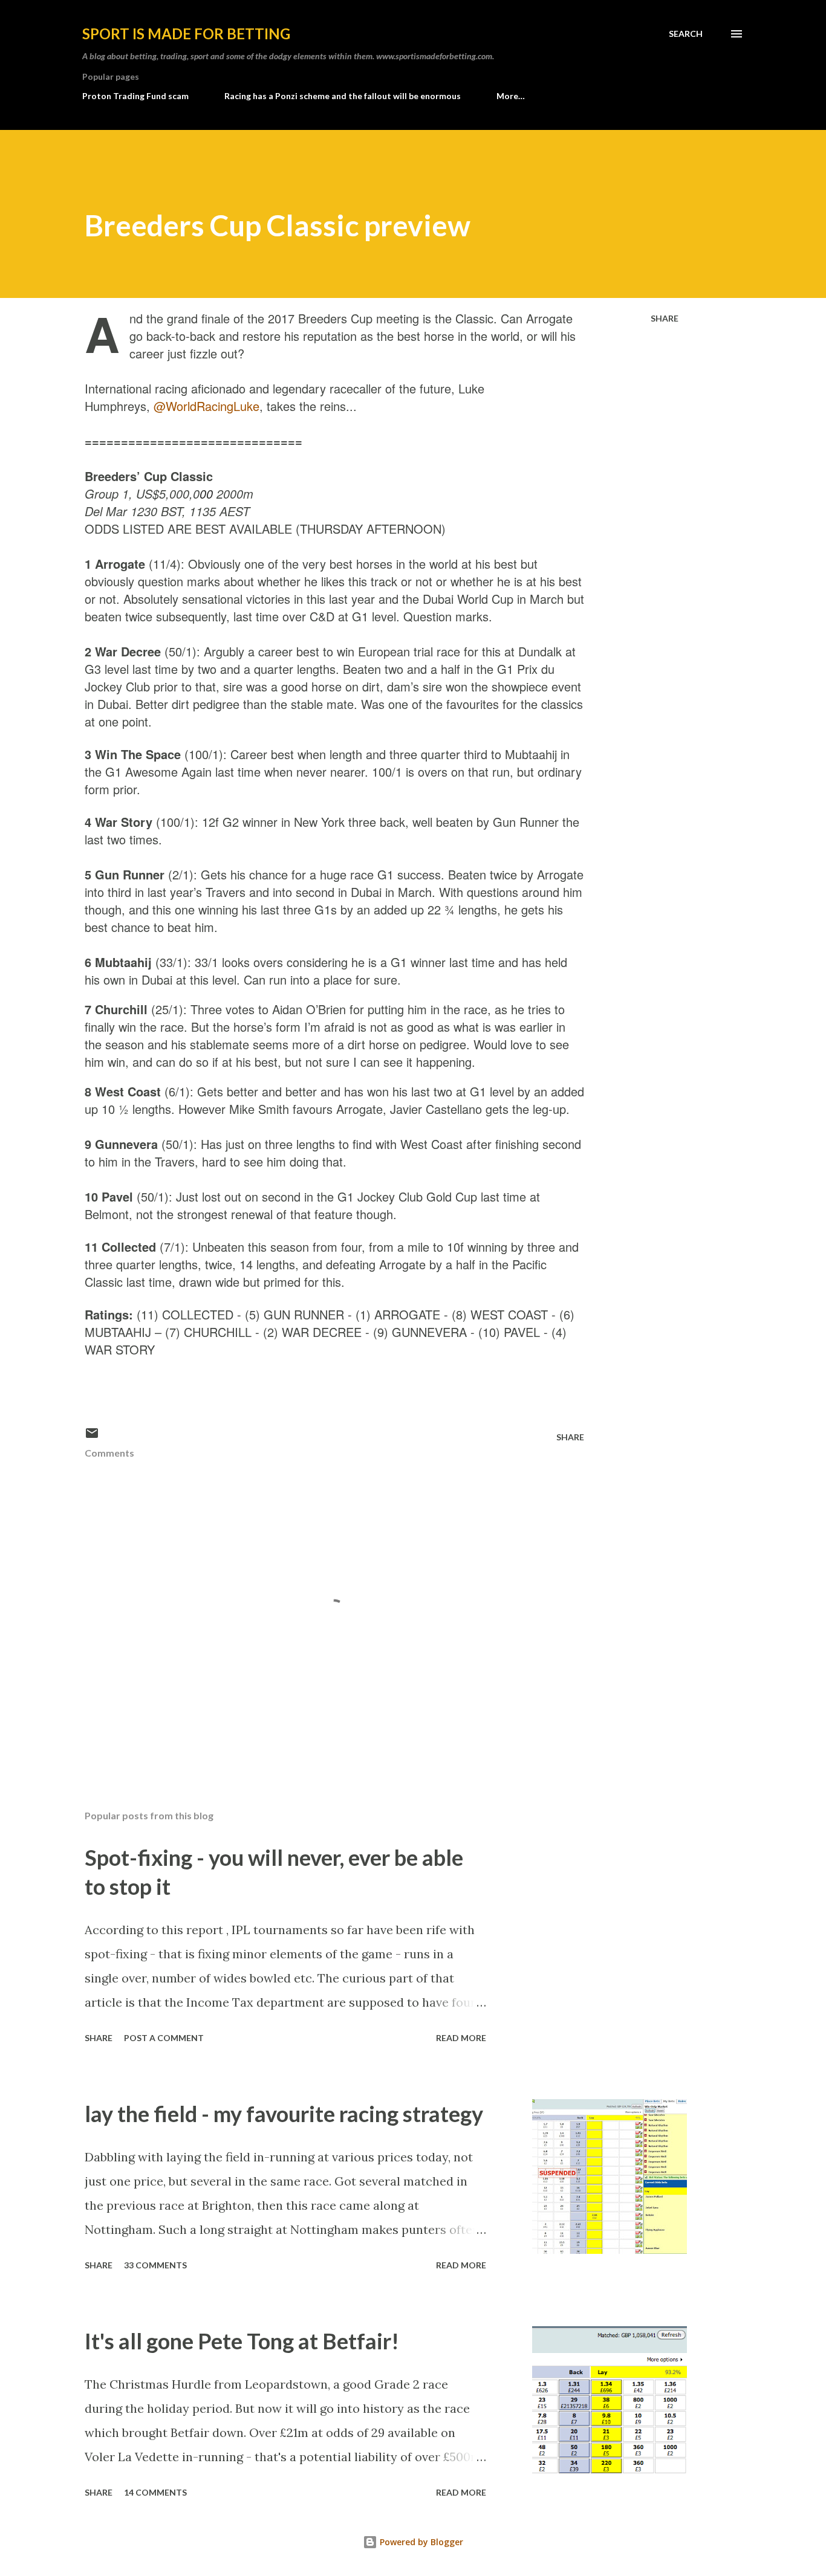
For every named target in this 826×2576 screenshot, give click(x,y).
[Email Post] (92, 1437)
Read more (461, 2038)
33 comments (155, 2265)
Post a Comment (164, 2038)
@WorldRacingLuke (207, 406)
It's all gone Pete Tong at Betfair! (242, 2341)
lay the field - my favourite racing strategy (284, 2114)
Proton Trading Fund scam (135, 96)
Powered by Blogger (420, 2542)
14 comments (155, 2492)
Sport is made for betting (186, 34)
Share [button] (665, 318)
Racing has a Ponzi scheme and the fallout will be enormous (343, 96)
